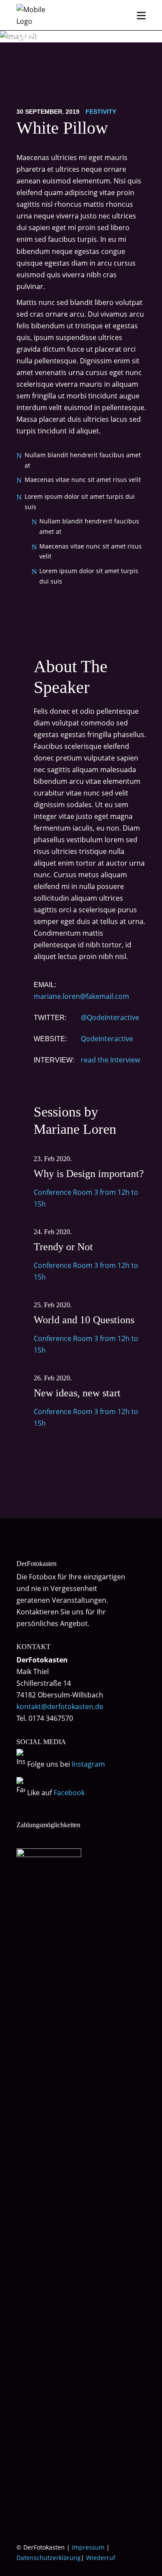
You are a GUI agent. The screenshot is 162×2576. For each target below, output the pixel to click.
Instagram (88, 1764)
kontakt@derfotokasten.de (60, 1707)
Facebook (69, 1793)
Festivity (101, 112)
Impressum (88, 2547)
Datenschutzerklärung (49, 2558)
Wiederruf (101, 2558)
